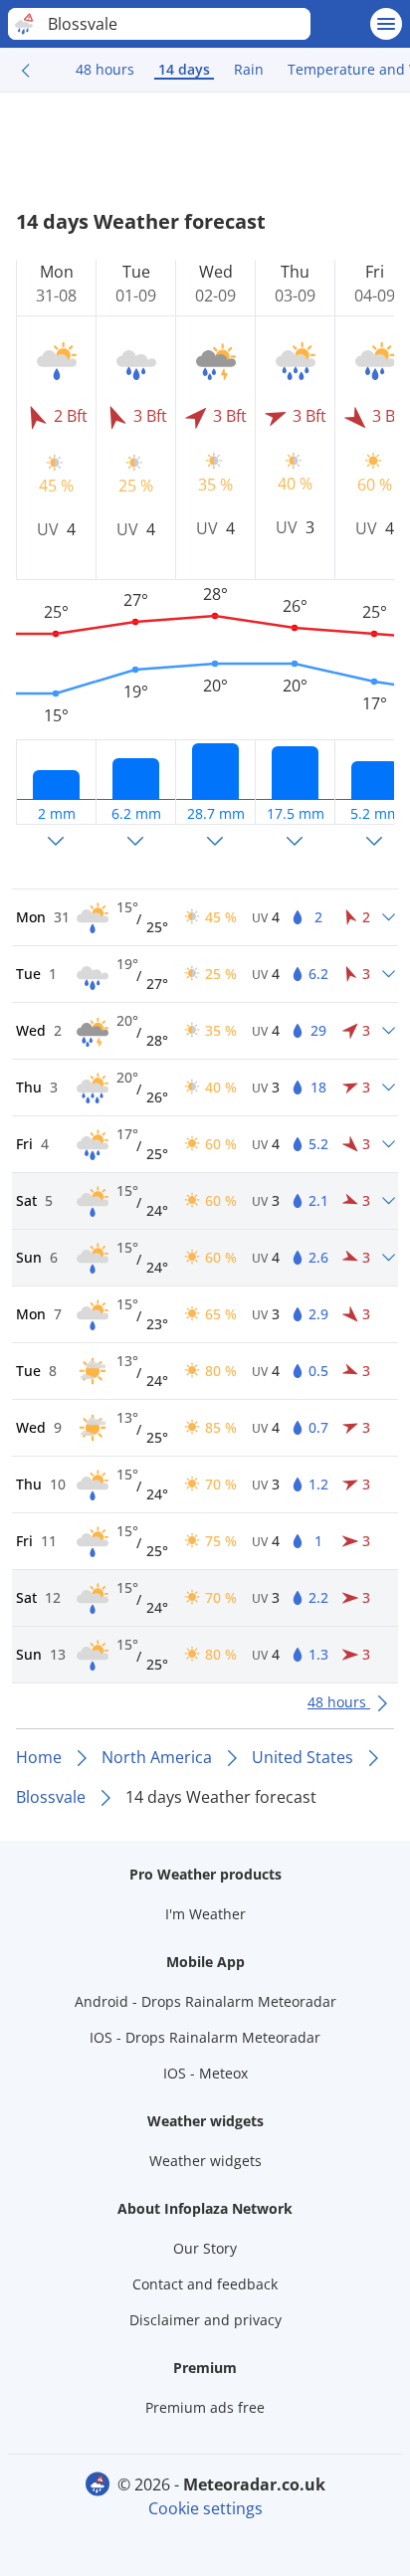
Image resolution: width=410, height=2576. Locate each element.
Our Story (205, 2248)
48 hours (105, 69)
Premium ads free (205, 2407)
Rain (249, 69)
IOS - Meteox (205, 2073)
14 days (184, 69)
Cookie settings (205, 2508)
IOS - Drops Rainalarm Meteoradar (205, 2037)
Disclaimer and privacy (205, 2320)
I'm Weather (205, 1914)
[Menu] (386, 24)
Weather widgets (205, 2161)
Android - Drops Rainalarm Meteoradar (205, 2001)
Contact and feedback (205, 2284)
